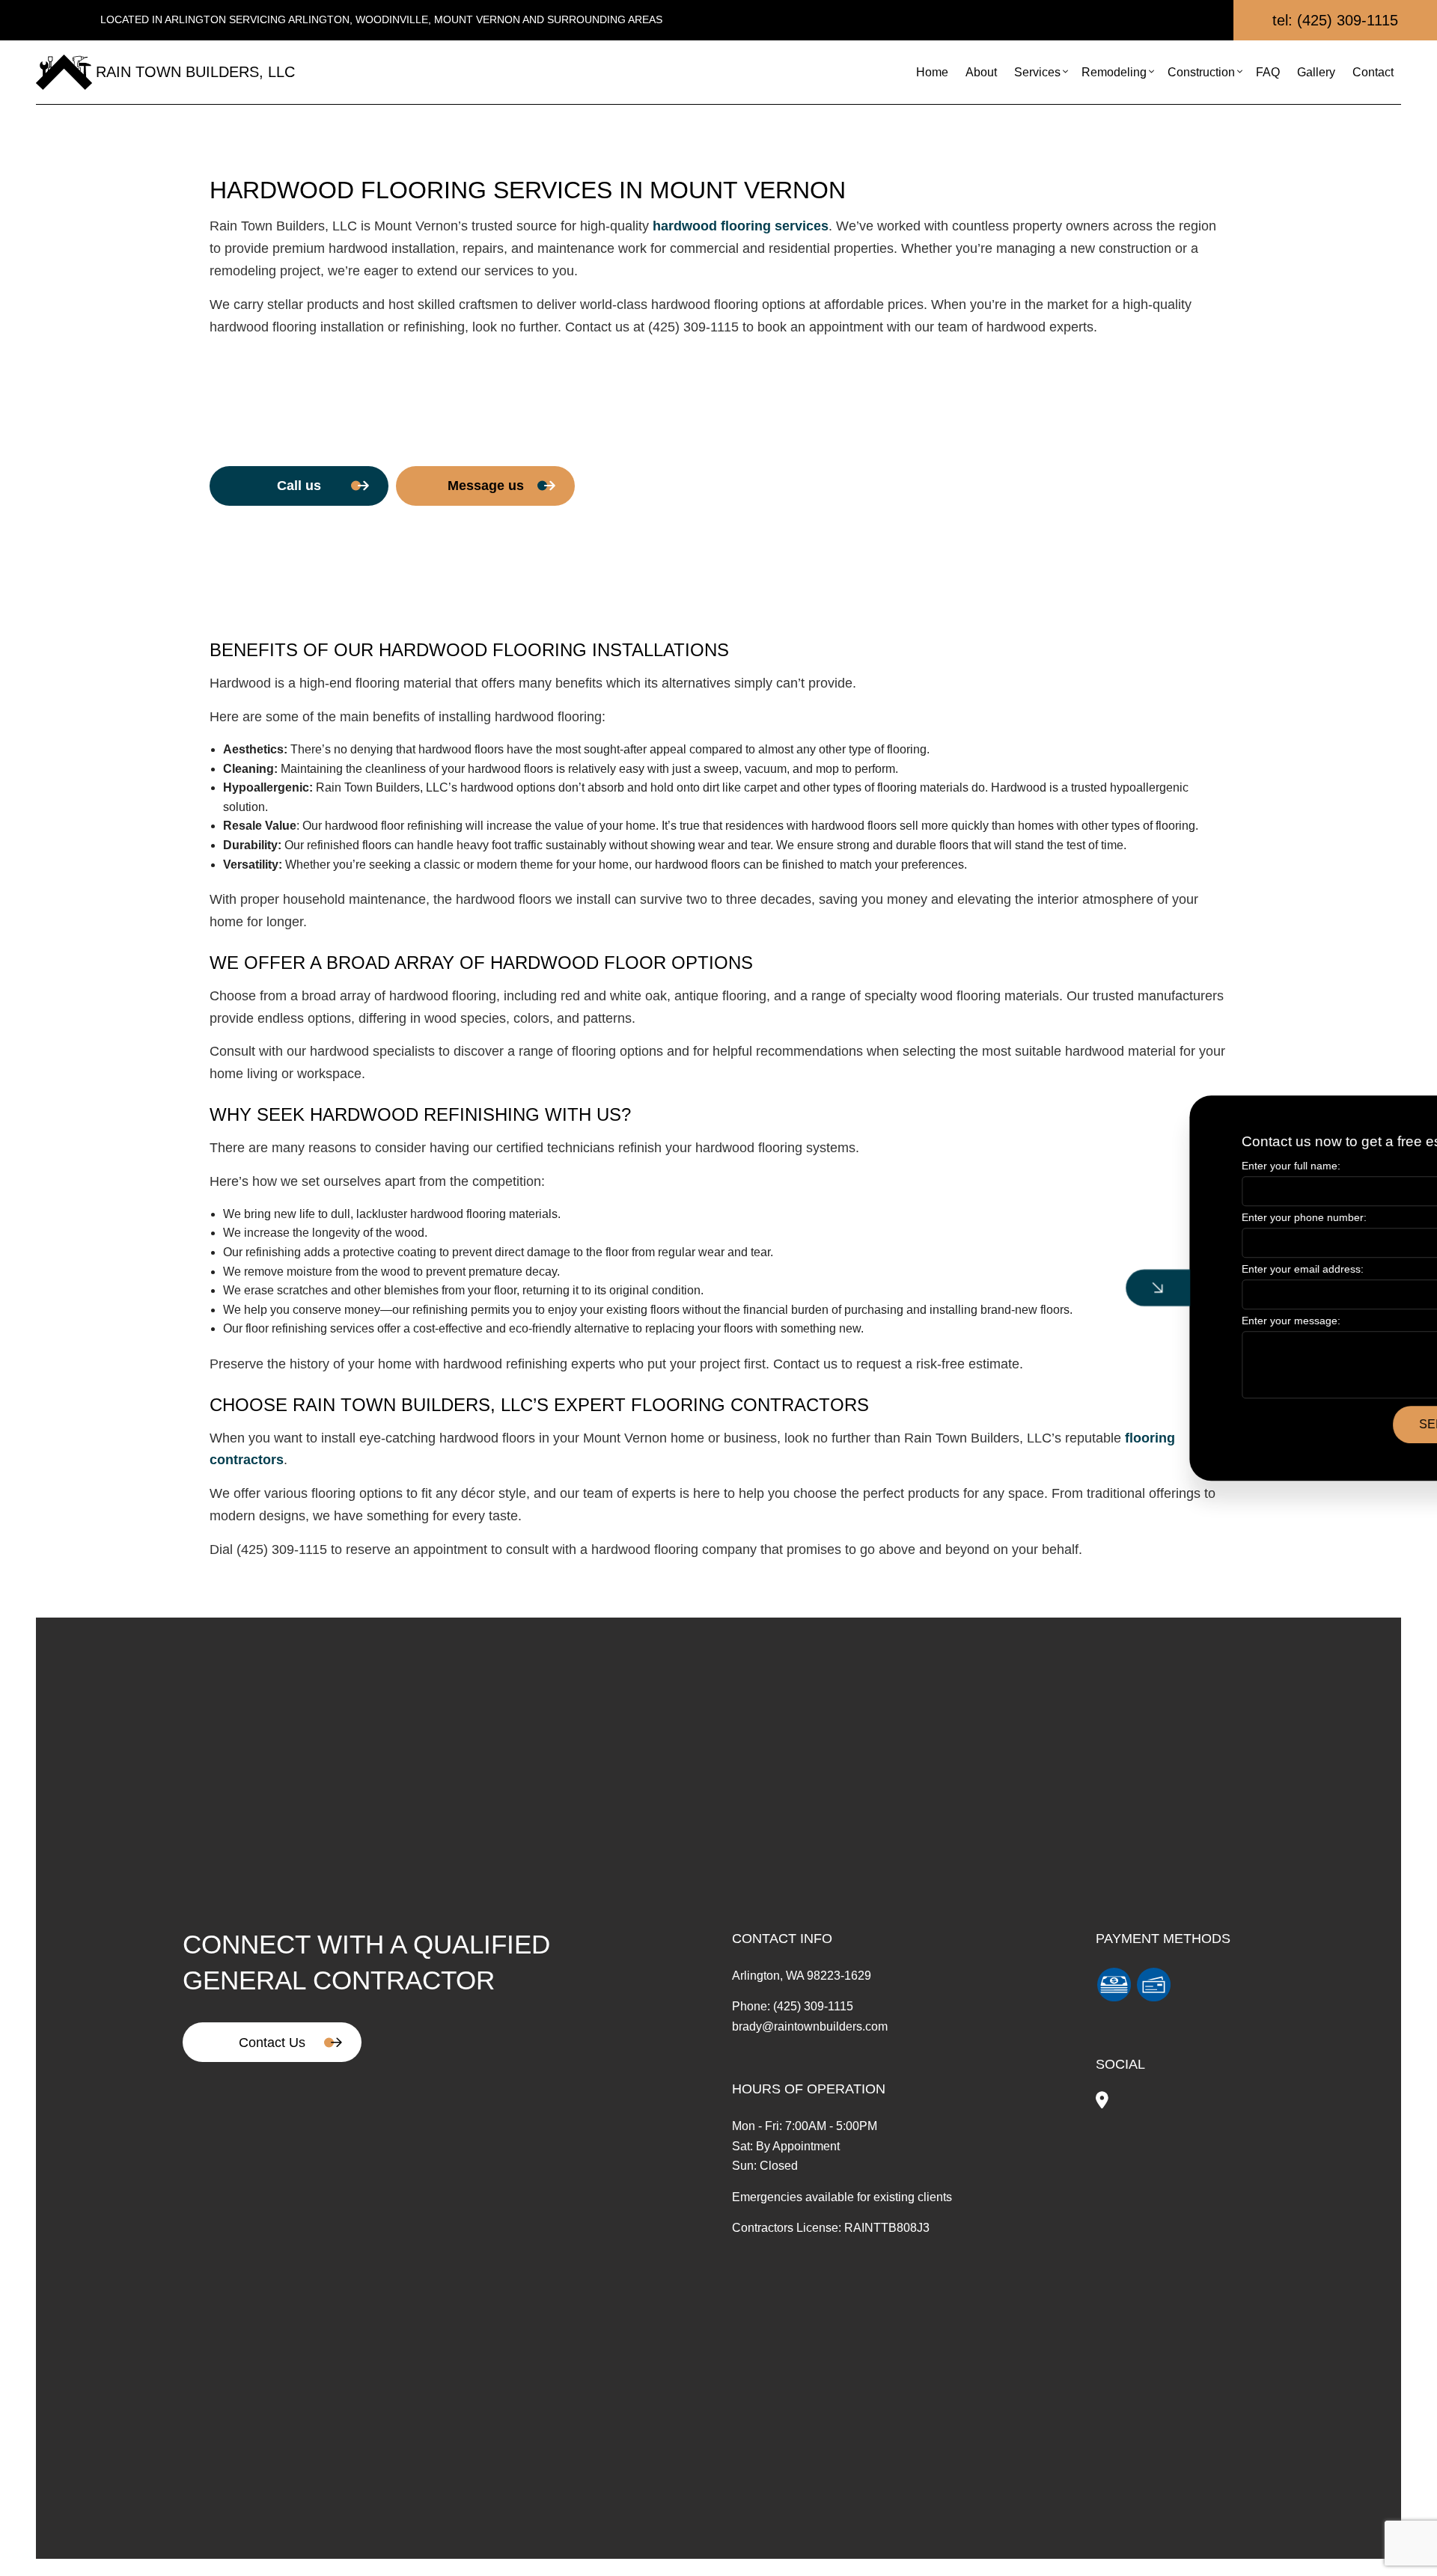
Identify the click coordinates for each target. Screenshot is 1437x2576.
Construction (1201, 72)
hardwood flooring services (741, 226)
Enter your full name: (1167, 1166)
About (981, 72)
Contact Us (272, 2043)
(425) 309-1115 (813, 2006)
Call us (299, 486)
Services (1037, 72)
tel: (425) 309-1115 (1335, 20)
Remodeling (1114, 72)
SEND (1312, 1424)
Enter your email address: (1178, 1269)
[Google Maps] (1102, 2102)
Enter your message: (1167, 1321)
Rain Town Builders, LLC (195, 72)
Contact (1373, 72)
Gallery (1316, 72)
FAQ (1268, 72)
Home (932, 72)
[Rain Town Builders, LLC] (64, 71)
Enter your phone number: (1180, 1217)
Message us (486, 486)
